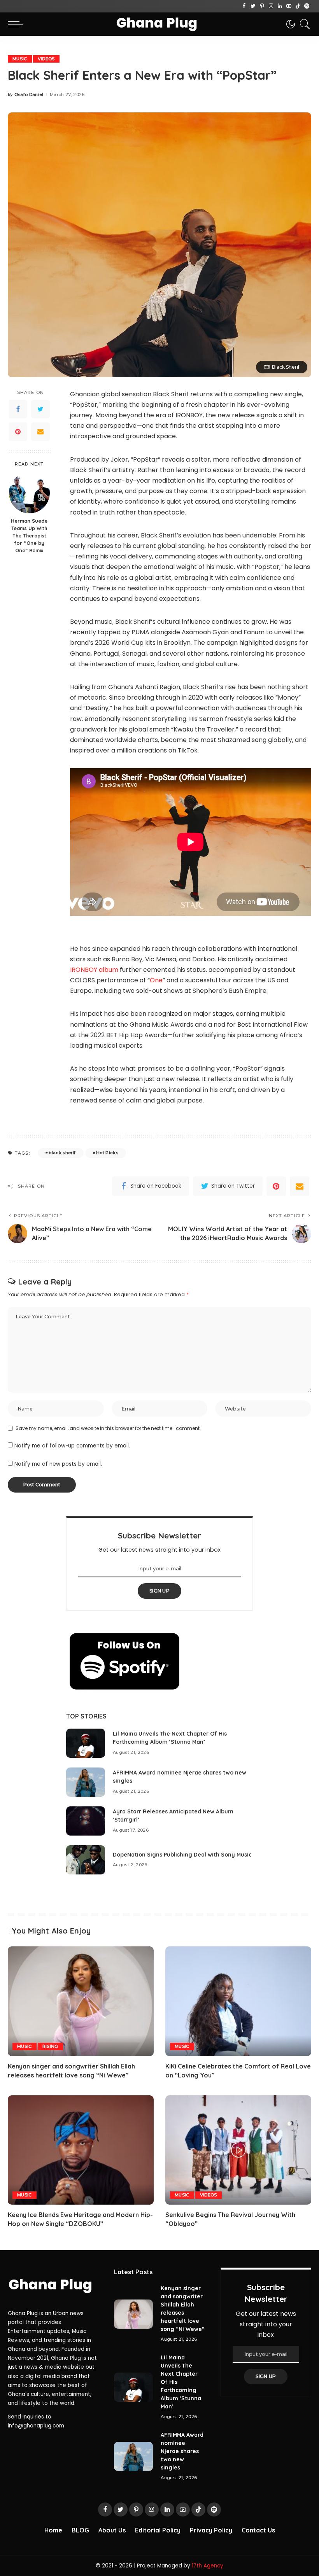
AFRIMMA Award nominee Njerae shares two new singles (182, 2451)
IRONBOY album (94, 970)
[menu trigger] (18, 24)
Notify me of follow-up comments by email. (72, 1446)
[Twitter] (253, 6)
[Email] (40, 432)
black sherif (62, 1153)
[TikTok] (298, 6)
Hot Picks (107, 1153)
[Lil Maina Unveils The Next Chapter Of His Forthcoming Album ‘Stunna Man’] (86, 1743)
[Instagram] (271, 6)
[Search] (303, 24)
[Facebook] (244, 6)
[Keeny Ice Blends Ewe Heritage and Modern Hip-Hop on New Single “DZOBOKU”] (81, 2150)
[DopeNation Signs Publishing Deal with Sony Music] (86, 1860)
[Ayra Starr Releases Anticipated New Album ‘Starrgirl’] (86, 1821)
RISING (50, 2046)
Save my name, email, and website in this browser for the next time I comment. (108, 1428)
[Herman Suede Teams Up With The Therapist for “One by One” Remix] (29, 493)
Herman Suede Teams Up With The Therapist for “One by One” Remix (29, 535)
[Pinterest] (262, 6)
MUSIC (20, 59)
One (156, 980)
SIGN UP (159, 1591)
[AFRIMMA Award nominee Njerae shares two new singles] (86, 1782)
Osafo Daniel (29, 95)
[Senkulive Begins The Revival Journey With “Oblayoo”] (238, 2150)
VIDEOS (46, 59)
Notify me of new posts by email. (58, 1464)
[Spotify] (307, 6)
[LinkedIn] (280, 6)
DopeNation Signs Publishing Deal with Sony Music (182, 1855)
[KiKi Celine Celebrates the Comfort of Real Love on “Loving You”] (238, 2001)
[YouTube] (289, 6)
